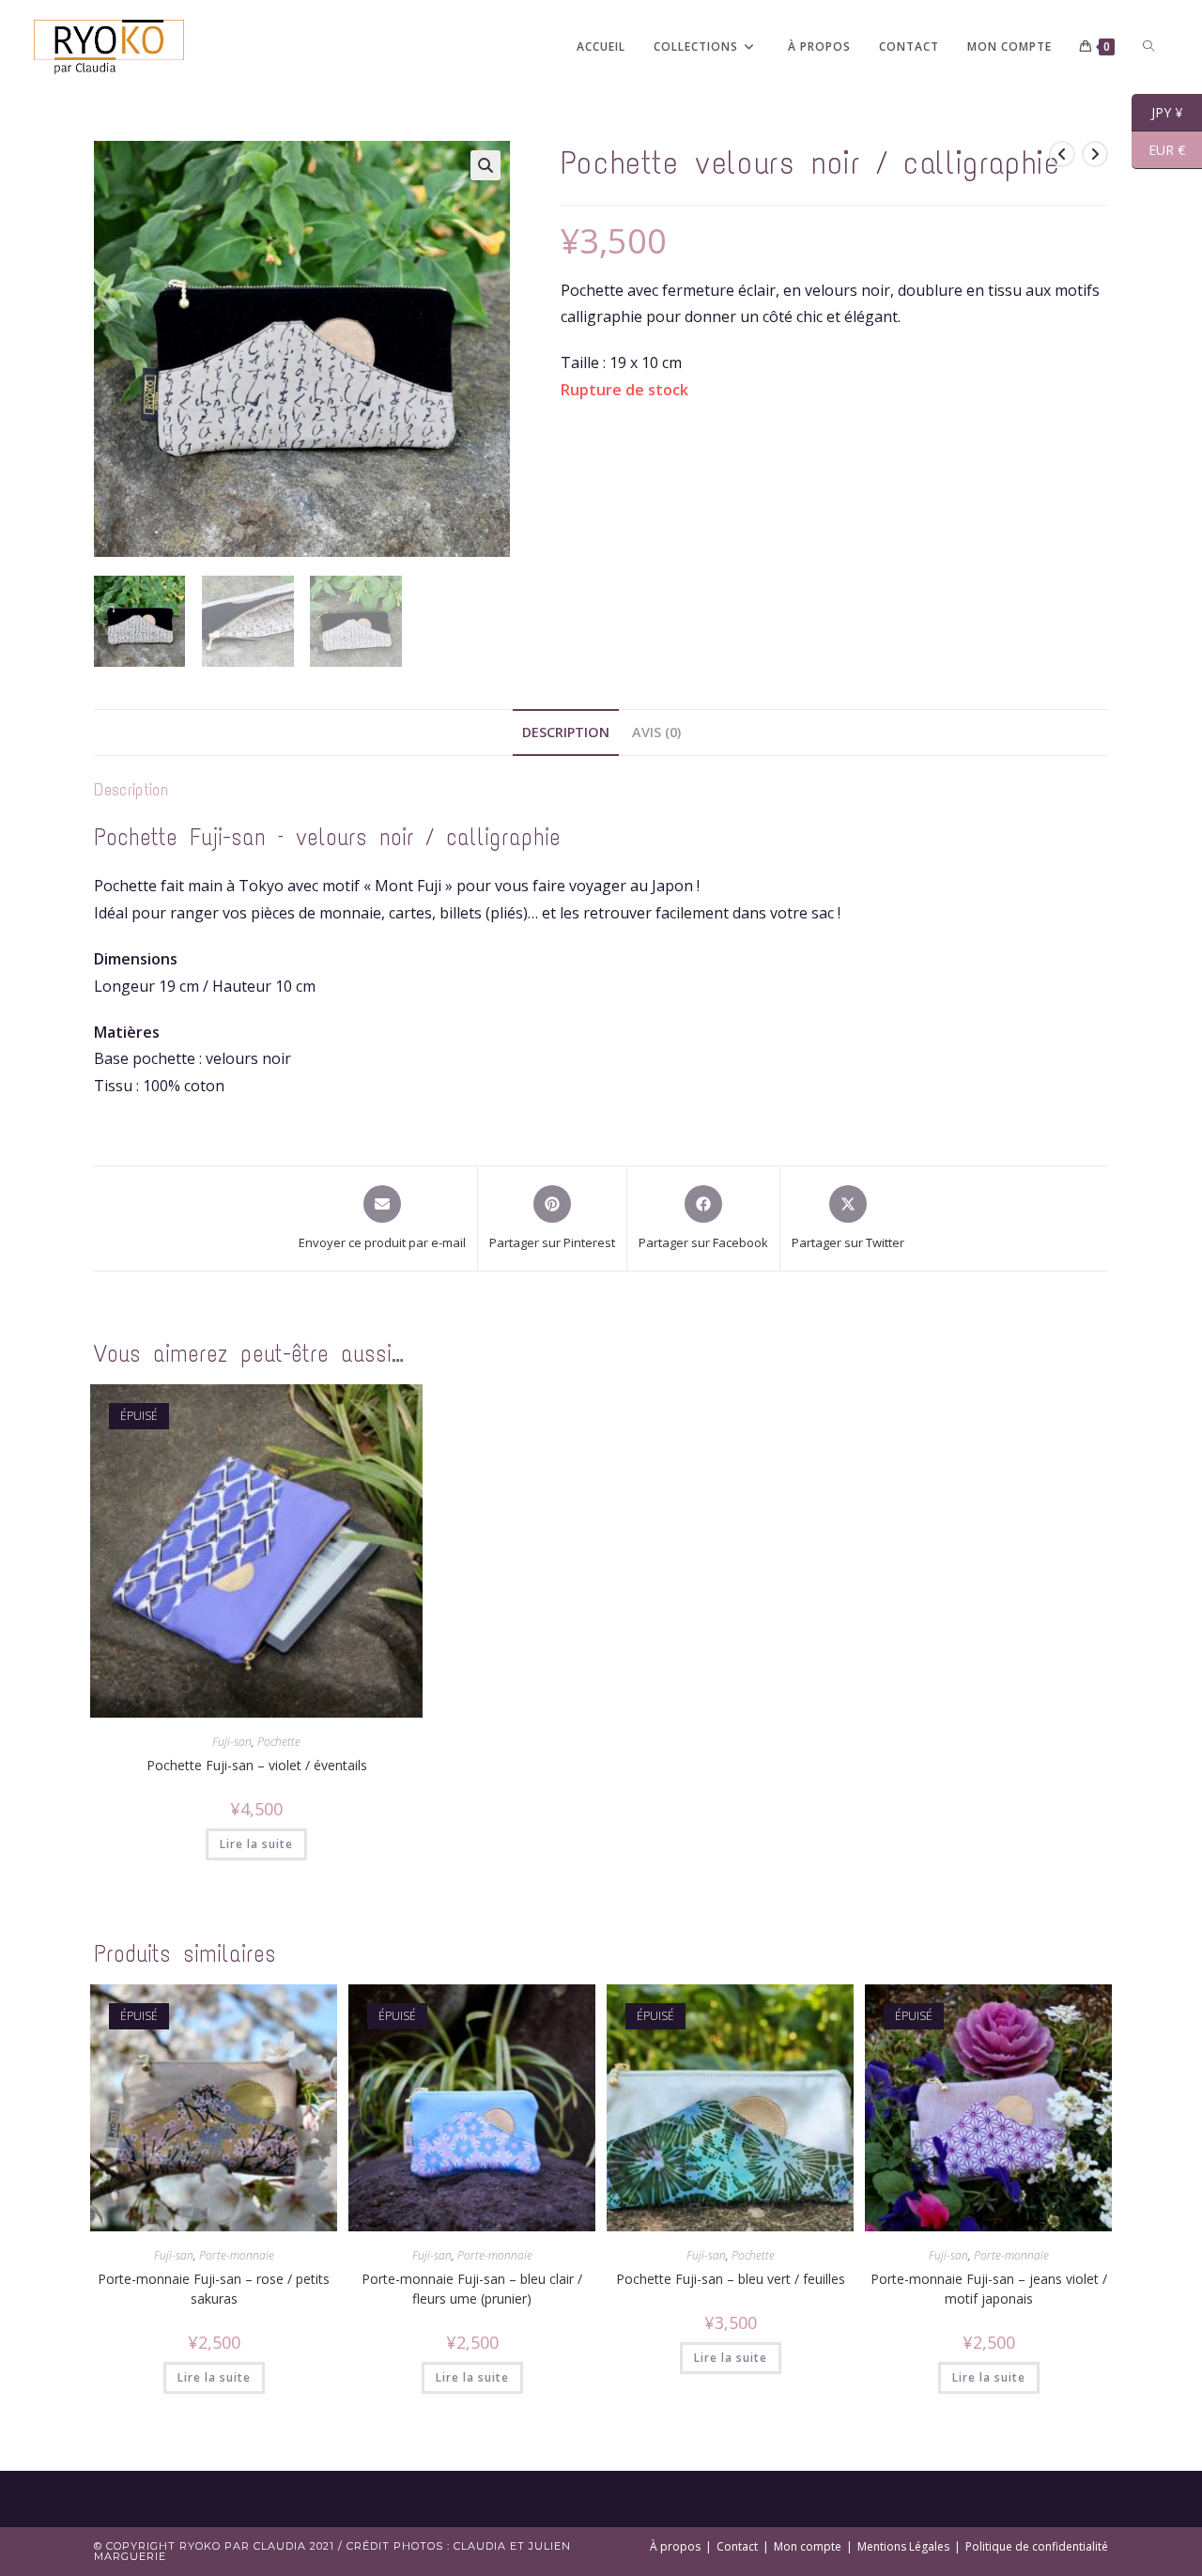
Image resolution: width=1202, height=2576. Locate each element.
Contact (737, 2546)
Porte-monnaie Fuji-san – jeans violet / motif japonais (989, 2289)
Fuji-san (232, 1742)
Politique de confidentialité (1037, 2546)
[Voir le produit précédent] (1062, 154)
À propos (675, 2546)
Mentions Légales (903, 2546)
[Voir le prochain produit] (1095, 154)
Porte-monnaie (237, 2255)
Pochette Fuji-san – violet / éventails (257, 1765)
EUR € (1158, 150)
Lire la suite (256, 1844)
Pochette (279, 1742)
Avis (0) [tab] (656, 732)
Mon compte (808, 2546)
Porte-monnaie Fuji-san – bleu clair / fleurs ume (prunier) (472, 2289)
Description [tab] (566, 732)
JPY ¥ (1157, 113)
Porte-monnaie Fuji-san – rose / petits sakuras (214, 2289)
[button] (485, 165)
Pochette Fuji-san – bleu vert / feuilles (731, 2279)
